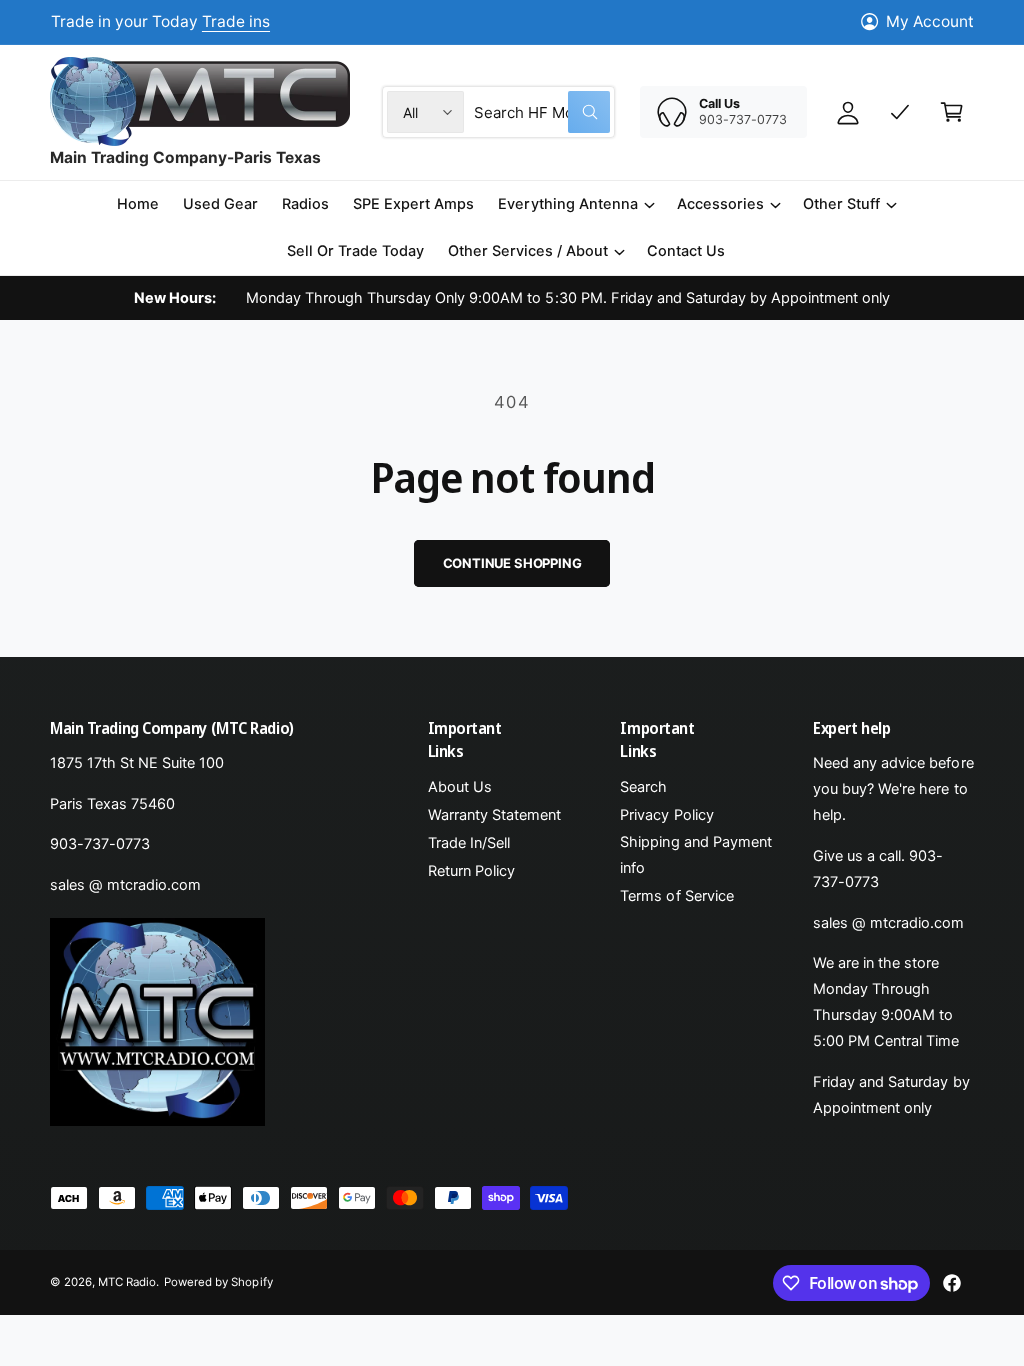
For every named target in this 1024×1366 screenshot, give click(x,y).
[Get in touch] (900, 112)
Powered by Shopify (218, 1282)
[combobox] (542, 112)
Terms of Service (676, 896)
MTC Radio (127, 1282)
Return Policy (471, 871)
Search (643, 787)
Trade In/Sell (469, 843)
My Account (930, 21)
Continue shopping (512, 563)
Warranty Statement (494, 815)
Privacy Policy (666, 815)
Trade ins (236, 21)
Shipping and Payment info (695, 855)
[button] (575, 204)
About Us (460, 787)
